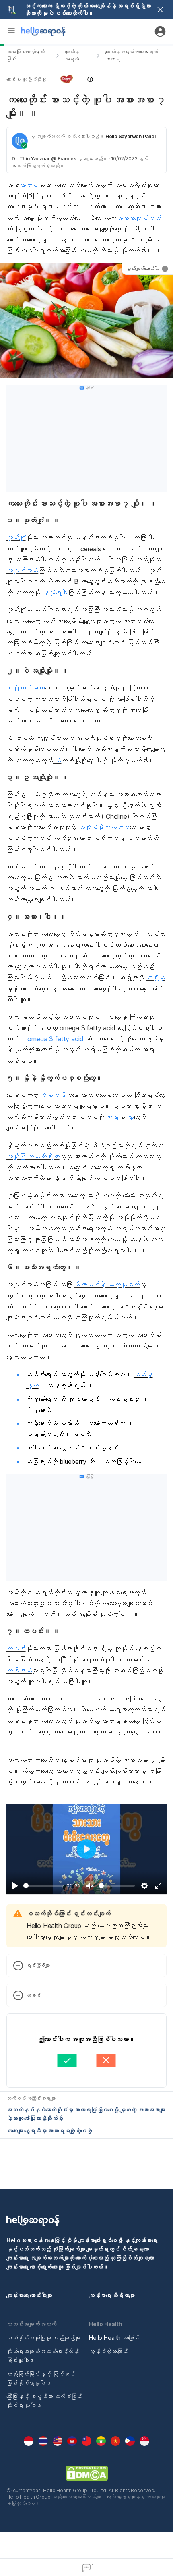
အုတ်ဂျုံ (16, 538)
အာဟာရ (29, 185)
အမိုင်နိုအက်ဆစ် (103, 827)
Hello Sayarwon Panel (131, 136)
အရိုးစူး (156, 978)
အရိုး (112, 1117)
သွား (130, 1117)
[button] (86, 79)
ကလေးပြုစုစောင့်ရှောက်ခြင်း (26, 55)
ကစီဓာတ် (19, 1671)
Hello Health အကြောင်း (114, 2338)
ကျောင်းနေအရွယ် (72, 55)
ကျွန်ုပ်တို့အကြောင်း (108, 2351)
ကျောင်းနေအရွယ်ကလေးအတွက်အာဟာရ (132, 55)
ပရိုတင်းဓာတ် (26, 688)
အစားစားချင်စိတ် (139, 218)
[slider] (43, 1886)
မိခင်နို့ (53, 1095)
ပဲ (57, 760)
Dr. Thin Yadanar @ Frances (44, 159)
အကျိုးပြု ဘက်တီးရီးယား (33, 1156)
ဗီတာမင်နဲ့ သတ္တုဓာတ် (107, 1285)
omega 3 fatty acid (56, 1039)
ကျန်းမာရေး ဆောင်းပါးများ (29, 2295)
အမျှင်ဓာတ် (22, 571)
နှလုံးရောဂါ (54, 592)
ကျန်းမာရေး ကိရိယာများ (112, 2295)
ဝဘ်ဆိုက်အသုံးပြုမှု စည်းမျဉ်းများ (43, 2338)
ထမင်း (16, 1648)
